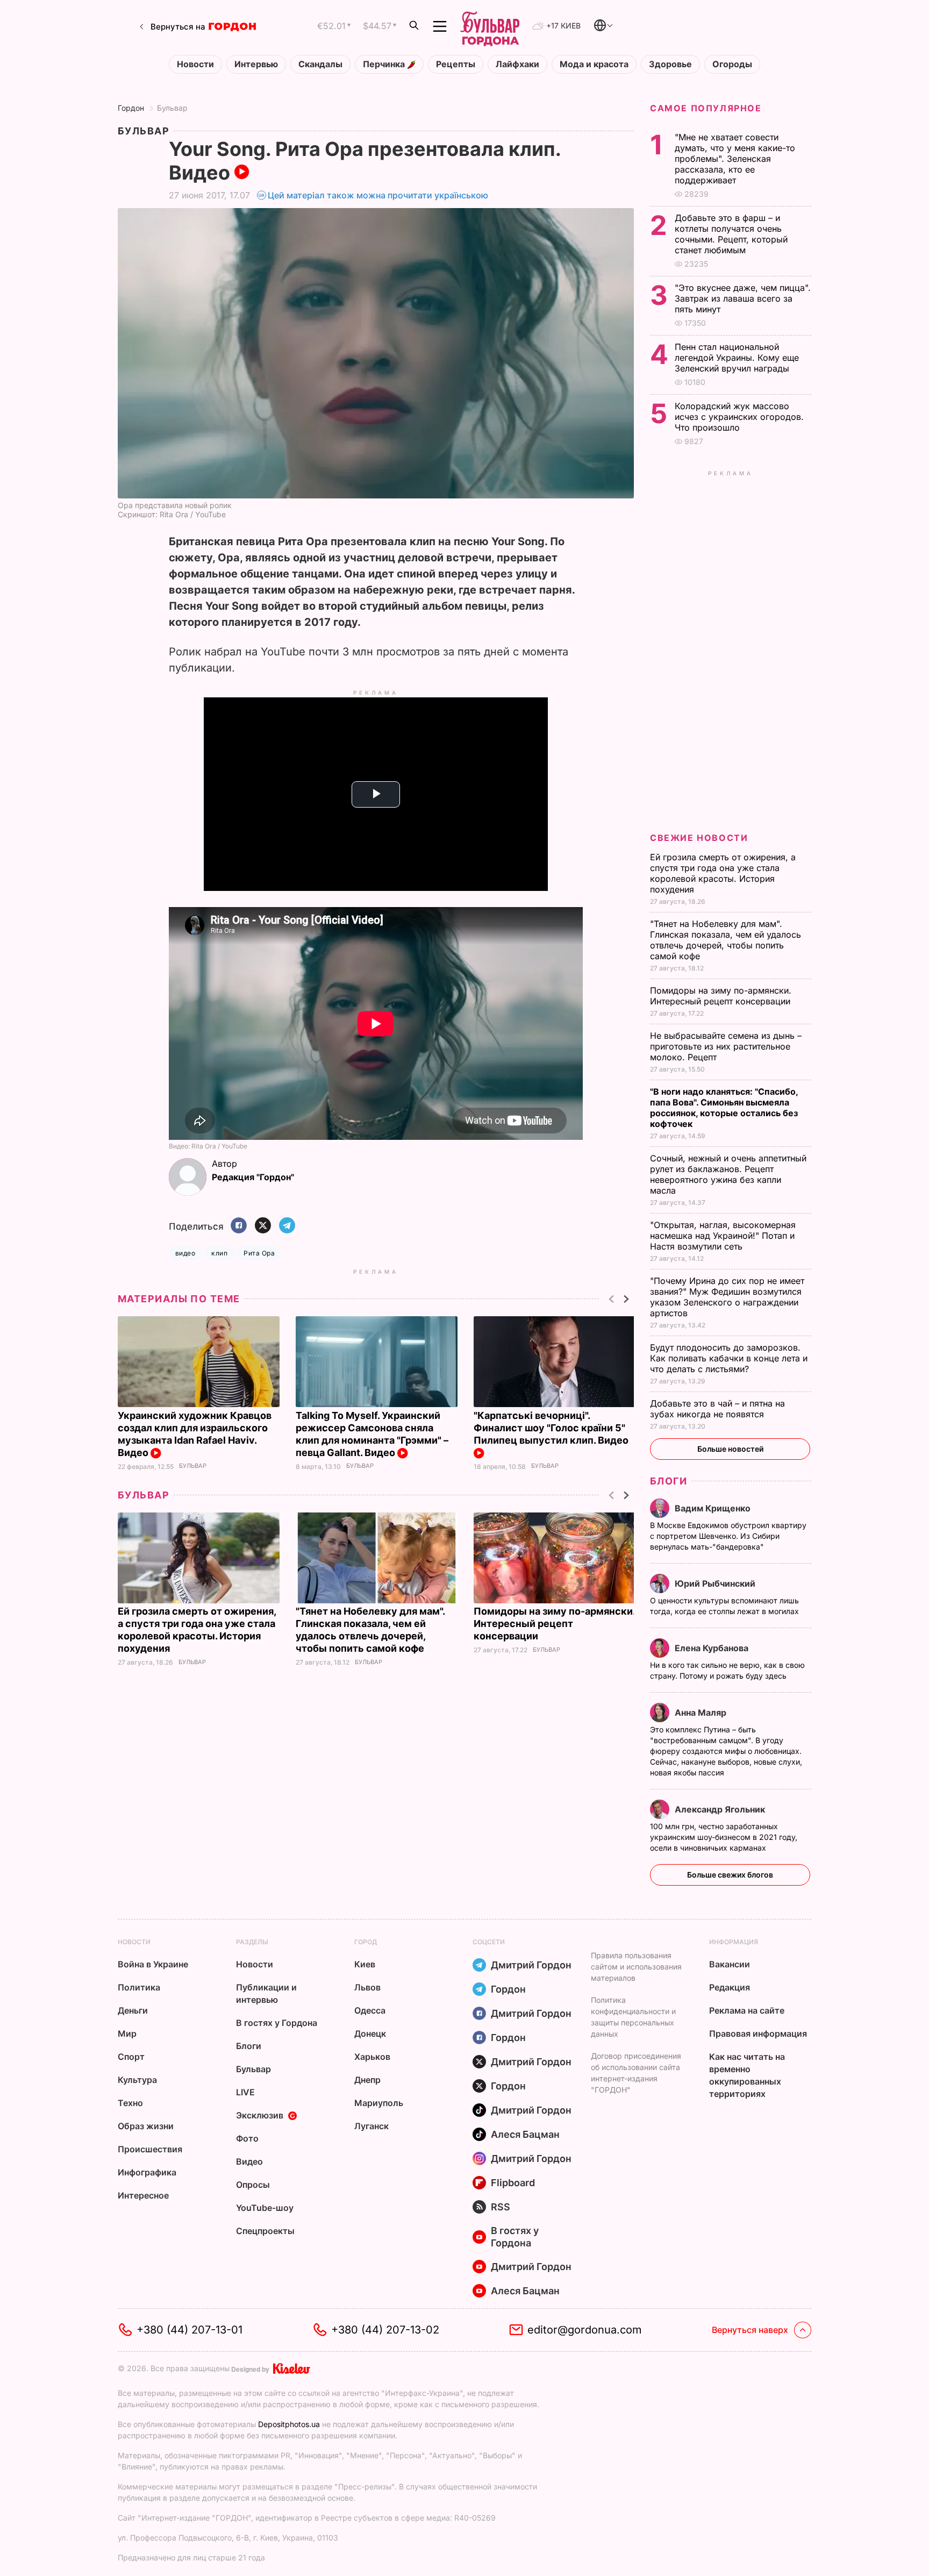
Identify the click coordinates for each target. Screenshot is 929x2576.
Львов (367, 1987)
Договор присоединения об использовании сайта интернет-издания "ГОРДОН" (636, 2073)
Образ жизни (146, 2126)
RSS (501, 2207)
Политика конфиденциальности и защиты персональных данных (633, 2017)
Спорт (131, 2057)
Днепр (367, 2080)
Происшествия (150, 2149)
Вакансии (730, 1964)
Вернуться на (178, 27)
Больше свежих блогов (730, 1875)
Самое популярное (706, 108)
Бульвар (172, 108)
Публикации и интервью (266, 1993)
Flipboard (513, 2183)
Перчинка (385, 64)
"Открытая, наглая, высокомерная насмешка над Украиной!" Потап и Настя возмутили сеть (723, 1236)
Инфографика (147, 2172)
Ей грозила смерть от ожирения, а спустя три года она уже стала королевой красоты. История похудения (723, 873)
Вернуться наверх (750, 2330)
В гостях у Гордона (277, 2023)
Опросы (253, 2185)
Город (366, 1942)
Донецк (370, 2033)
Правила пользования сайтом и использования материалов (636, 1967)
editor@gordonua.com (585, 2330)
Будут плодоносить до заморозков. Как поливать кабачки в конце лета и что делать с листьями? (729, 1358)
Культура (137, 2080)
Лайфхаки (517, 64)
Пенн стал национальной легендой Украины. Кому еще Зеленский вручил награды (737, 358)
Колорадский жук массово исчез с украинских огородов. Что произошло (739, 417)
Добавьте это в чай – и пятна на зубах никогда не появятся (717, 1409)
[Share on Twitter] (263, 1226)
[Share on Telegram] (287, 1226)
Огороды (732, 64)
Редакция (730, 1987)
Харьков (372, 2057)
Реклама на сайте (747, 2010)
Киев (365, 1964)
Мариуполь (379, 2103)
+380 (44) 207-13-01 (190, 2330)
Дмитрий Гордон (531, 1965)
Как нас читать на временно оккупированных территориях (747, 2075)
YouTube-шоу (265, 2208)
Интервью (256, 64)
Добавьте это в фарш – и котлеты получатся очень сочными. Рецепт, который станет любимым (731, 234)
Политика (139, 1987)
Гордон (131, 108)
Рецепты (456, 64)
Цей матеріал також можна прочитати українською (378, 195)
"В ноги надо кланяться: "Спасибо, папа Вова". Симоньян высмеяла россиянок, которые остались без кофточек (724, 1108)
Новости (195, 64)
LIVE (245, 2092)
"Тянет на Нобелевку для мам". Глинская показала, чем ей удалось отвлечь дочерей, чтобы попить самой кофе (726, 940)
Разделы (252, 1942)
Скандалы (320, 64)
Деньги (133, 2010)
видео (185, 1253)
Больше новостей (730, 1449)
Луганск (371, 2126)
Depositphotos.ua (289, 2424)
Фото (247, 2138)
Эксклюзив (260, 2115)
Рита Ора (259, 1253)
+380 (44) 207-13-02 (385, 2330)
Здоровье (670, 64)
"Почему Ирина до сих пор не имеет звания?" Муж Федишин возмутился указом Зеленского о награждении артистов (727, 1297)
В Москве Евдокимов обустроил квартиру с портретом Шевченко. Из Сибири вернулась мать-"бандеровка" (728, 1536)
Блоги (669, 1481)
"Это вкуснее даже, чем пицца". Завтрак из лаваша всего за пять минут (743, 298)
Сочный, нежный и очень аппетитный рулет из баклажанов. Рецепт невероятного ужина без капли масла (728, 1174)
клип (219, 1253)
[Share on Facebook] (239, 1226)
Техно (130, 2103)
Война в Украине (153, 1964)
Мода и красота (594, 64)
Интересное (143, 2195)
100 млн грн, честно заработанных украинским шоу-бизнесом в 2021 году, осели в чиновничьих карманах (724, 1837)
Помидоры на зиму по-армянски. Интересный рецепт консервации (554, 1624)
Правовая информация (758, 2033)
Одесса (370, 2010)
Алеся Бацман (525, 2134)
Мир (127, 2033)
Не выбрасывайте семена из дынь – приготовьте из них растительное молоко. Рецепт (726, 1046)
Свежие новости (699, 838)
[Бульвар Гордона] (490, 26)
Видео (249, 2161)
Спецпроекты (265, 2231)
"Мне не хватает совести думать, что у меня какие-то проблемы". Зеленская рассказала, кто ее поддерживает (735, 159)
